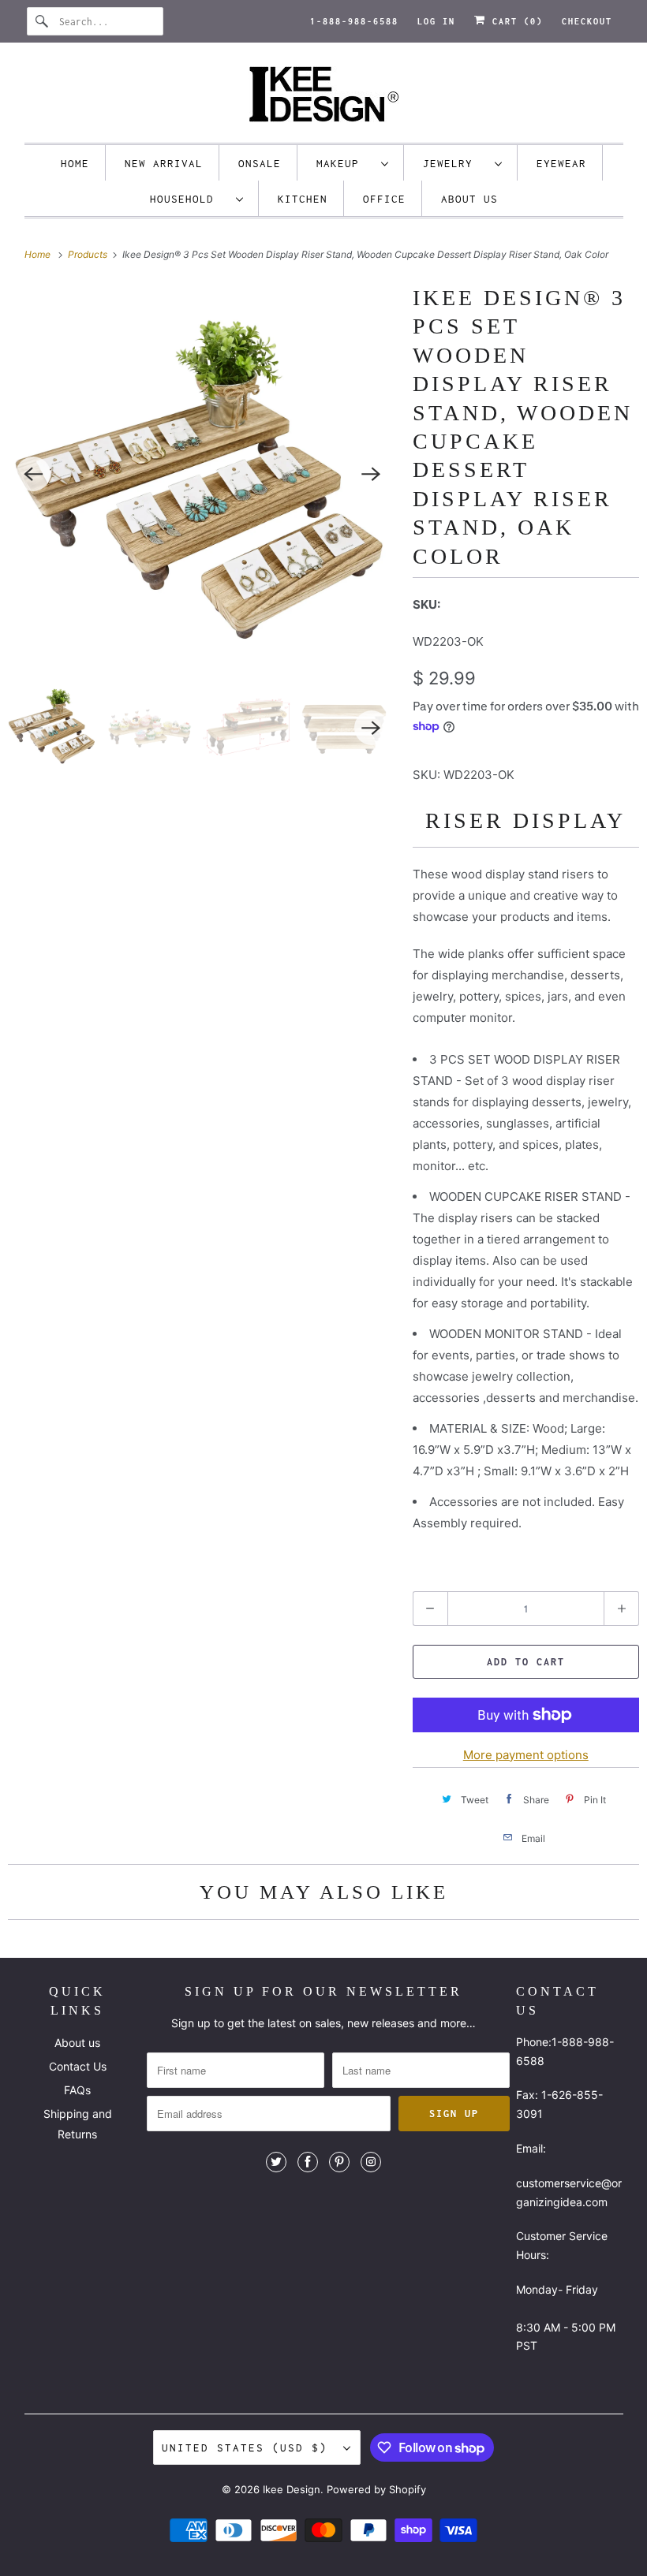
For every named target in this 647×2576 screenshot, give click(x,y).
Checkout (587, 21)
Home (75, 163)
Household (189, 199)
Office (384, 199)
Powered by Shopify (376, 2489)
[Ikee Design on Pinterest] (339, 2162)
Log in (436, 21)
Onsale (260, 163)
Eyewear (561, 163)
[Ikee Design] (324, 97)
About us (469, 199)
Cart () (514, 21)
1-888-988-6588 (354, 21)
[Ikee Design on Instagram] (371, 2162)
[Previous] (33, 474)
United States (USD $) (249, 2447)
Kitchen (303, 199)
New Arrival (164, 163)
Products (89, 254)
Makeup (345, 163)
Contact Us (78, 2066)
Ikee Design (292, 2489)
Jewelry (455, 163)
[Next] (372, 474)
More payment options (526, 1755)
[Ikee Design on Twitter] (276, 2162)
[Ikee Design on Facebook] (308, 2162)
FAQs (77, 2090)
